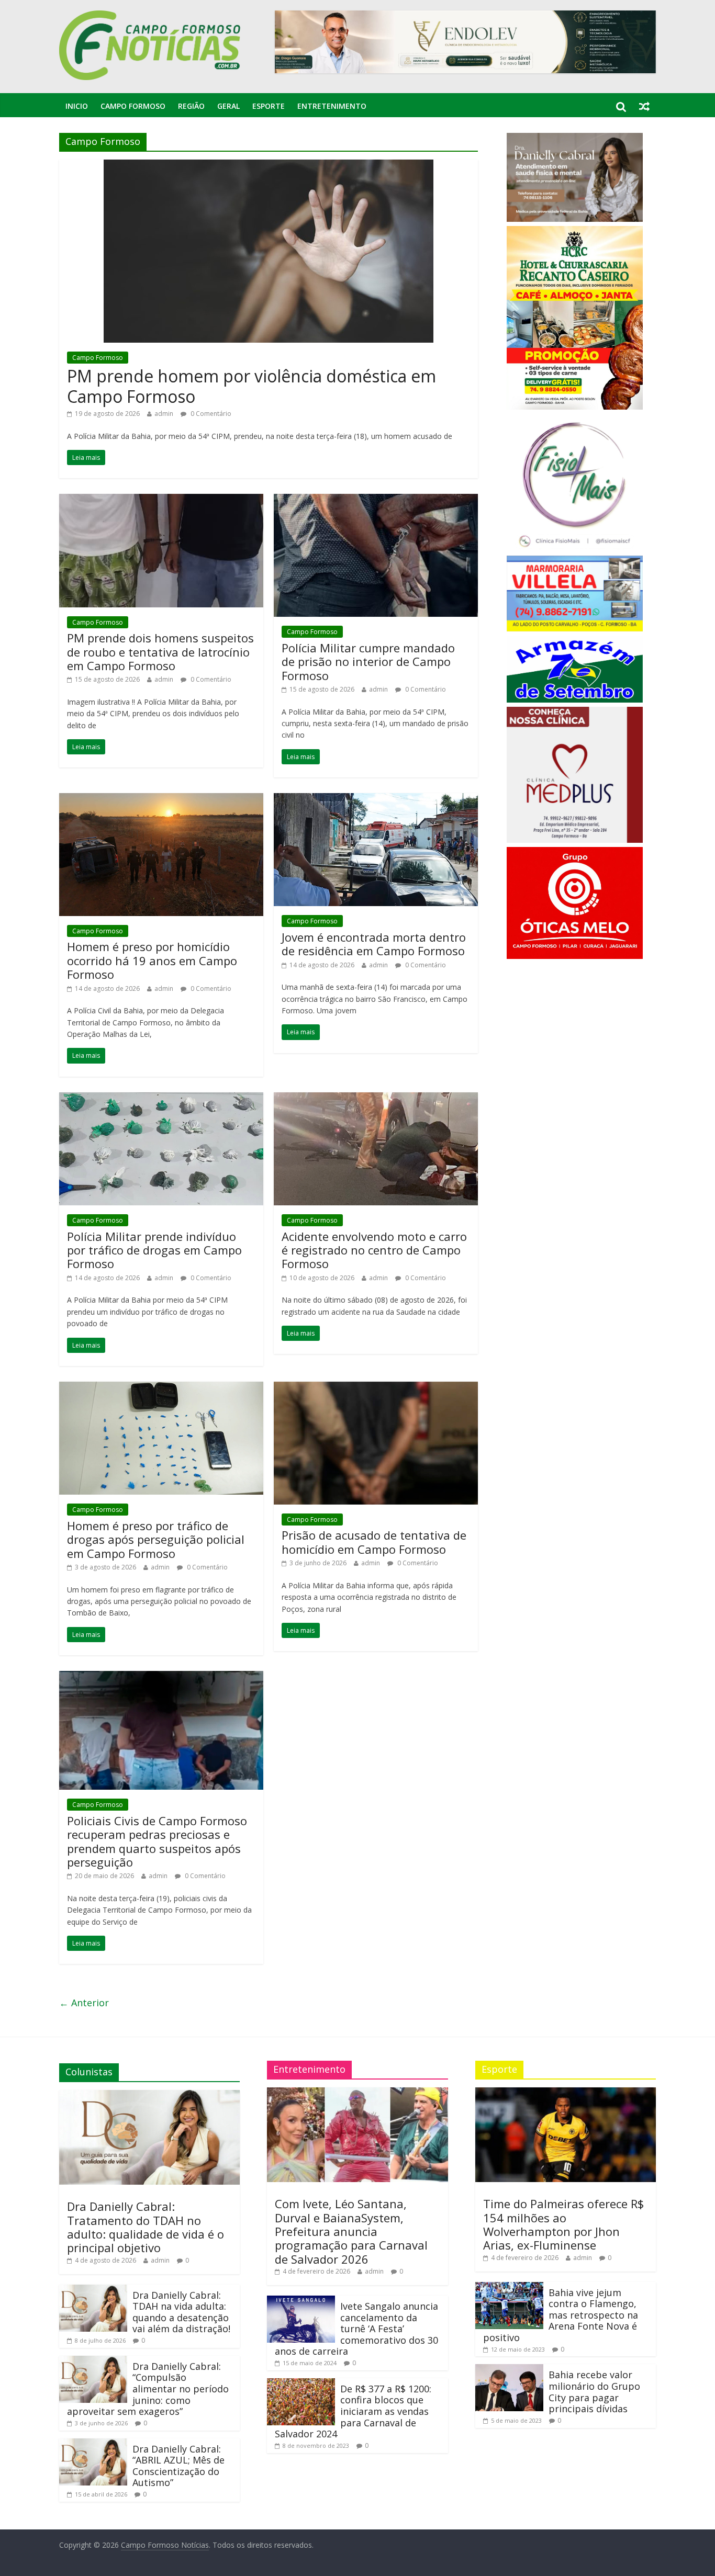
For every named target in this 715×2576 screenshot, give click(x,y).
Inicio (77, 106)
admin (164, 414)
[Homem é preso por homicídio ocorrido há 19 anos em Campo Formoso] (161, 799)
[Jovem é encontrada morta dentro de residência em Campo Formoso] (376, 799)
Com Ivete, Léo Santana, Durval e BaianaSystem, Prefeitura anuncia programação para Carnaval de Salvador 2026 (351, 2231)
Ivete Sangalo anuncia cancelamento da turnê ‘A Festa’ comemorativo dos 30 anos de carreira (356, 2329)
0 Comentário (210, 414)
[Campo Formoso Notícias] (151, 17)
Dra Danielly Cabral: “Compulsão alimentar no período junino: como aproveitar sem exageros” (148, 2389)
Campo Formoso (133, 106)
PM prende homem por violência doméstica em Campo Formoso (252, 386)
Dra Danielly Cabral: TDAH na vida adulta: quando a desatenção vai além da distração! (181, 2312)
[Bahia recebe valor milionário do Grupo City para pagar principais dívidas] (509, 2369)
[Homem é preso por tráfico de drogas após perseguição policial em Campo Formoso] (161, 1388)
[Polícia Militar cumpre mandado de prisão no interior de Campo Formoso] (376, 500)
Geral (228, 106)
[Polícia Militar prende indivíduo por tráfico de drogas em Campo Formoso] (161, 1099)
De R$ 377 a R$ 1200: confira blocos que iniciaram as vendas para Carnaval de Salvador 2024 (353, 2411)
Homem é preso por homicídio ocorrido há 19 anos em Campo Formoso (152, 960)
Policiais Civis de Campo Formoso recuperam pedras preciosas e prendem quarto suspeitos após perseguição (157, 1841)
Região (191, 106)
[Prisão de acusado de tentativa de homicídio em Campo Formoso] (376, 1388)
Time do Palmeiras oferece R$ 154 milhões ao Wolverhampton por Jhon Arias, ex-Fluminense (563, 2224)
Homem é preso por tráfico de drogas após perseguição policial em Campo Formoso (156, 1539)
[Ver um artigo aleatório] (644, 106)
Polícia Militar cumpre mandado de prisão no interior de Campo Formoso (368, 662)
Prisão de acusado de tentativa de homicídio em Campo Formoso (374, 1542)
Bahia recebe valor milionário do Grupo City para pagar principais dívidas (594, 2392)
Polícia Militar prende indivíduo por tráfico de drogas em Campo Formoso (154, 1250)
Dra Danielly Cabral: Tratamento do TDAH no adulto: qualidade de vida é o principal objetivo (146, 2227)
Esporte (269, 106)
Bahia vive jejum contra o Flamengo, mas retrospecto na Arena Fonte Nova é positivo (561, 2315)
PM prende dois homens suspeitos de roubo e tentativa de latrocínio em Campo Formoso (160, 652)
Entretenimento (332, 106)
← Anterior (84, 2003)
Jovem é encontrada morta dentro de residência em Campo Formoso (374, 944)
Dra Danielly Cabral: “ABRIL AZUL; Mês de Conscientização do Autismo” (178, 2466)
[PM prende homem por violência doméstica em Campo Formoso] (269, 166)
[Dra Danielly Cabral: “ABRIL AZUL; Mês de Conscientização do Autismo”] (93, 2443)
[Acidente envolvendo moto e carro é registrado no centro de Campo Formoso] (376, 1099)
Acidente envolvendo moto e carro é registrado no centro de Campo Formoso (374, 1250)
